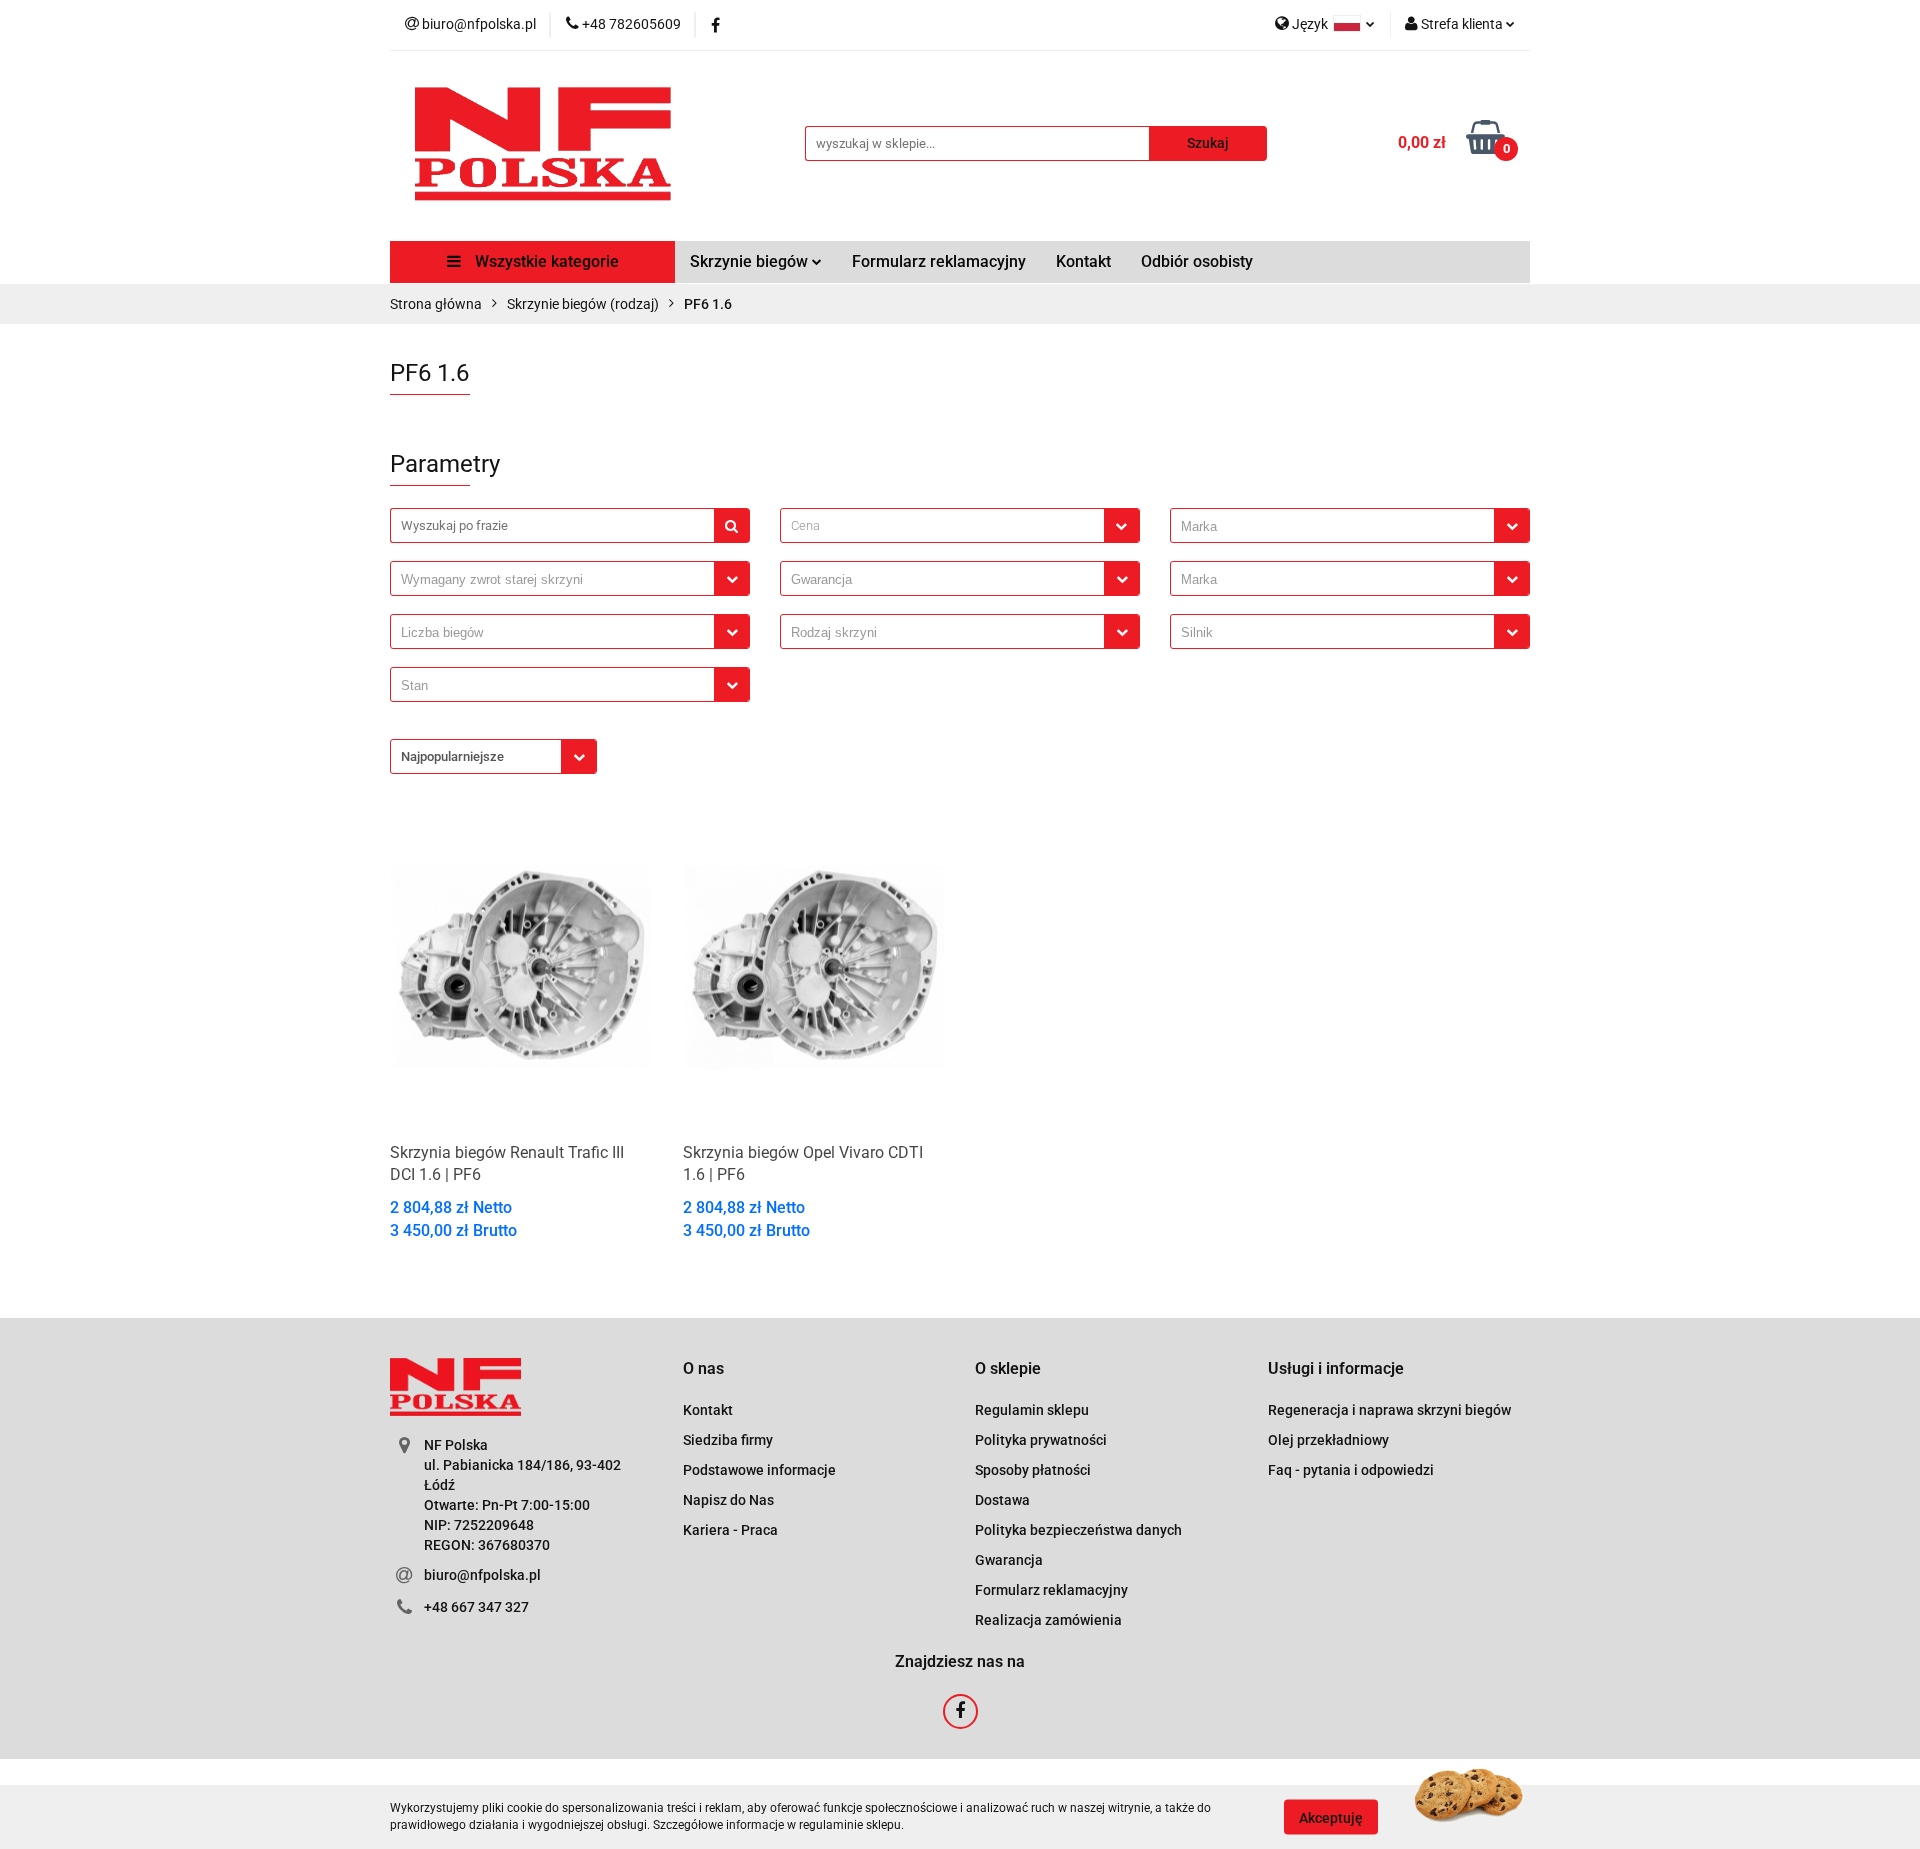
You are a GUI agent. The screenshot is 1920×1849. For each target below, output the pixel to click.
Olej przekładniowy (1328, 1440)
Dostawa (1002, 1500)
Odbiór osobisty (1197, 261)
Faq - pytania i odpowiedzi (1351, 1470)
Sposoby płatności (1033, 1470)
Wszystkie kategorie (545, 261)
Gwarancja (1009, 1560)
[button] (703, 1369)
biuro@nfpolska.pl (482, 1575)
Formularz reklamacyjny (939, 261)
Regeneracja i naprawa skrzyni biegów (1389, 1410)
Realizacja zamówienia (1048, 1620)
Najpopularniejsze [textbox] (452, 756)
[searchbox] (1337, 527)
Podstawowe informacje (759, 1470)
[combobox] (960, 525)
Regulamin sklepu (1032, 1410)
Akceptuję (1331, 1817)
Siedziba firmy (728, 1440)
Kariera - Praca (730, 1530)
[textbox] (942, 525)
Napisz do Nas (728, 1500)
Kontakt (1083, 261)
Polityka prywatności (1041, 1440)
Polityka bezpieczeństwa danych (1078, 1530)
